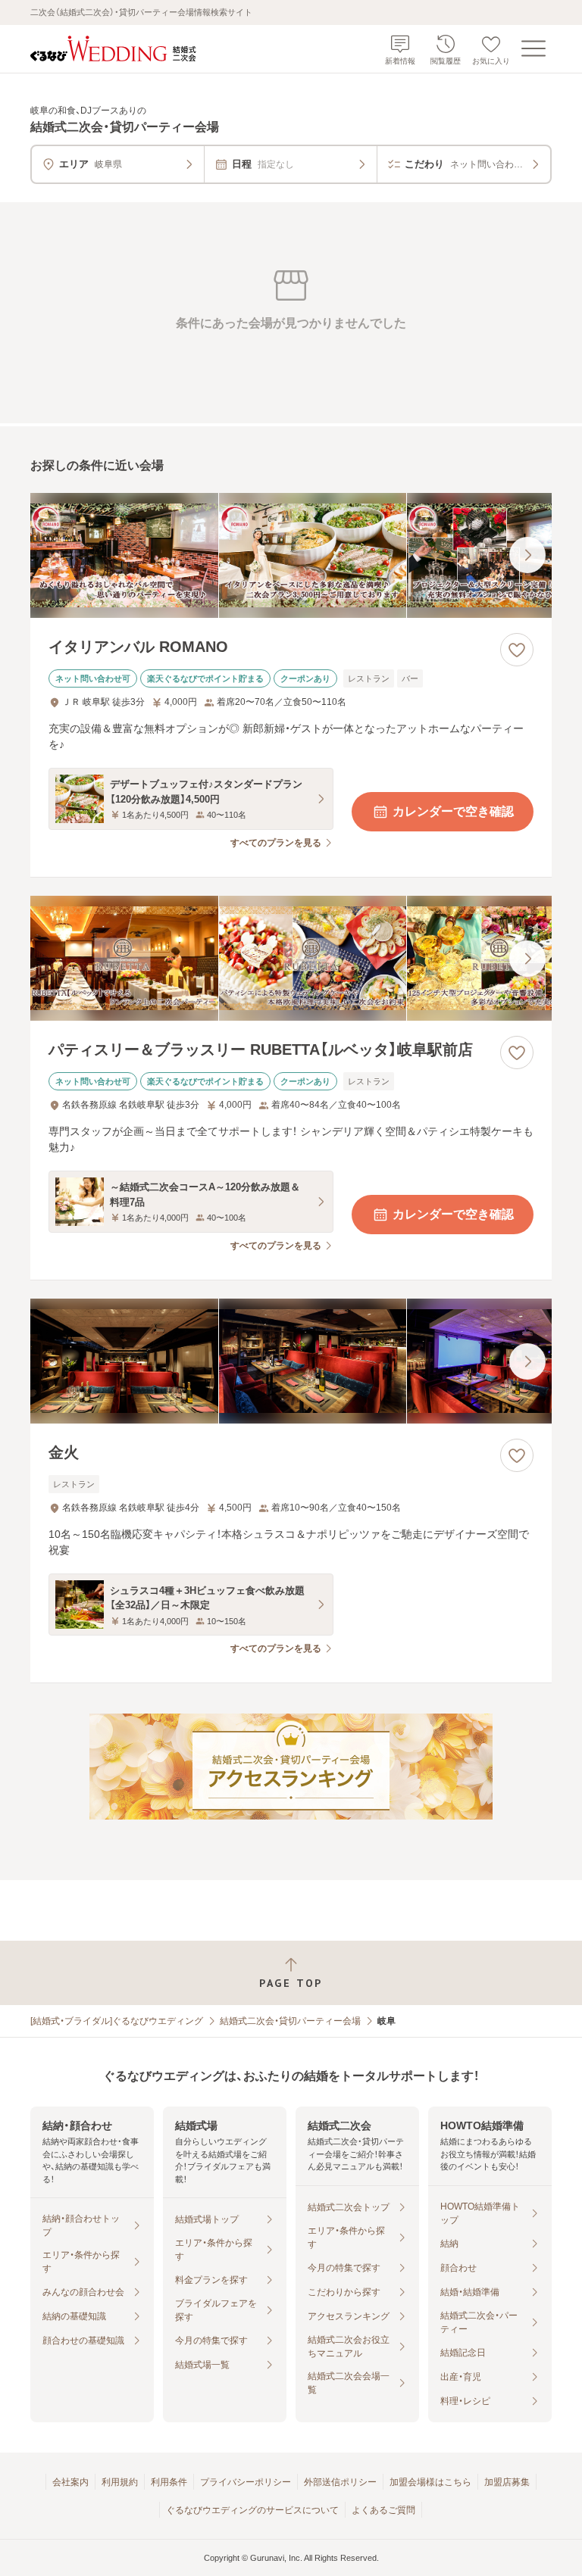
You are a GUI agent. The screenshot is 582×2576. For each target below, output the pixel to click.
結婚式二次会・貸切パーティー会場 (290, 2021)
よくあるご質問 (383, 2510)
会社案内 (70, 2482)
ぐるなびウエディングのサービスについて (252, 2510)
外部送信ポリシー (340, 2482)
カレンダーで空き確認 (453, 811)
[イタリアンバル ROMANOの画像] (291, 555)
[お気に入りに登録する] (517, 650)
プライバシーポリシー (246, 2482)
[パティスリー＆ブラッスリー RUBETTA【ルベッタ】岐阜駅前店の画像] (291, 958)
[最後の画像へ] (527, 555)
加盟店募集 (507, 2482)
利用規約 (120, 2482)
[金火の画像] (291, 1361)
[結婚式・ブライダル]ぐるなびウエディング (117, 2021)
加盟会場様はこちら (430, 2482)
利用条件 (169, 2482)
